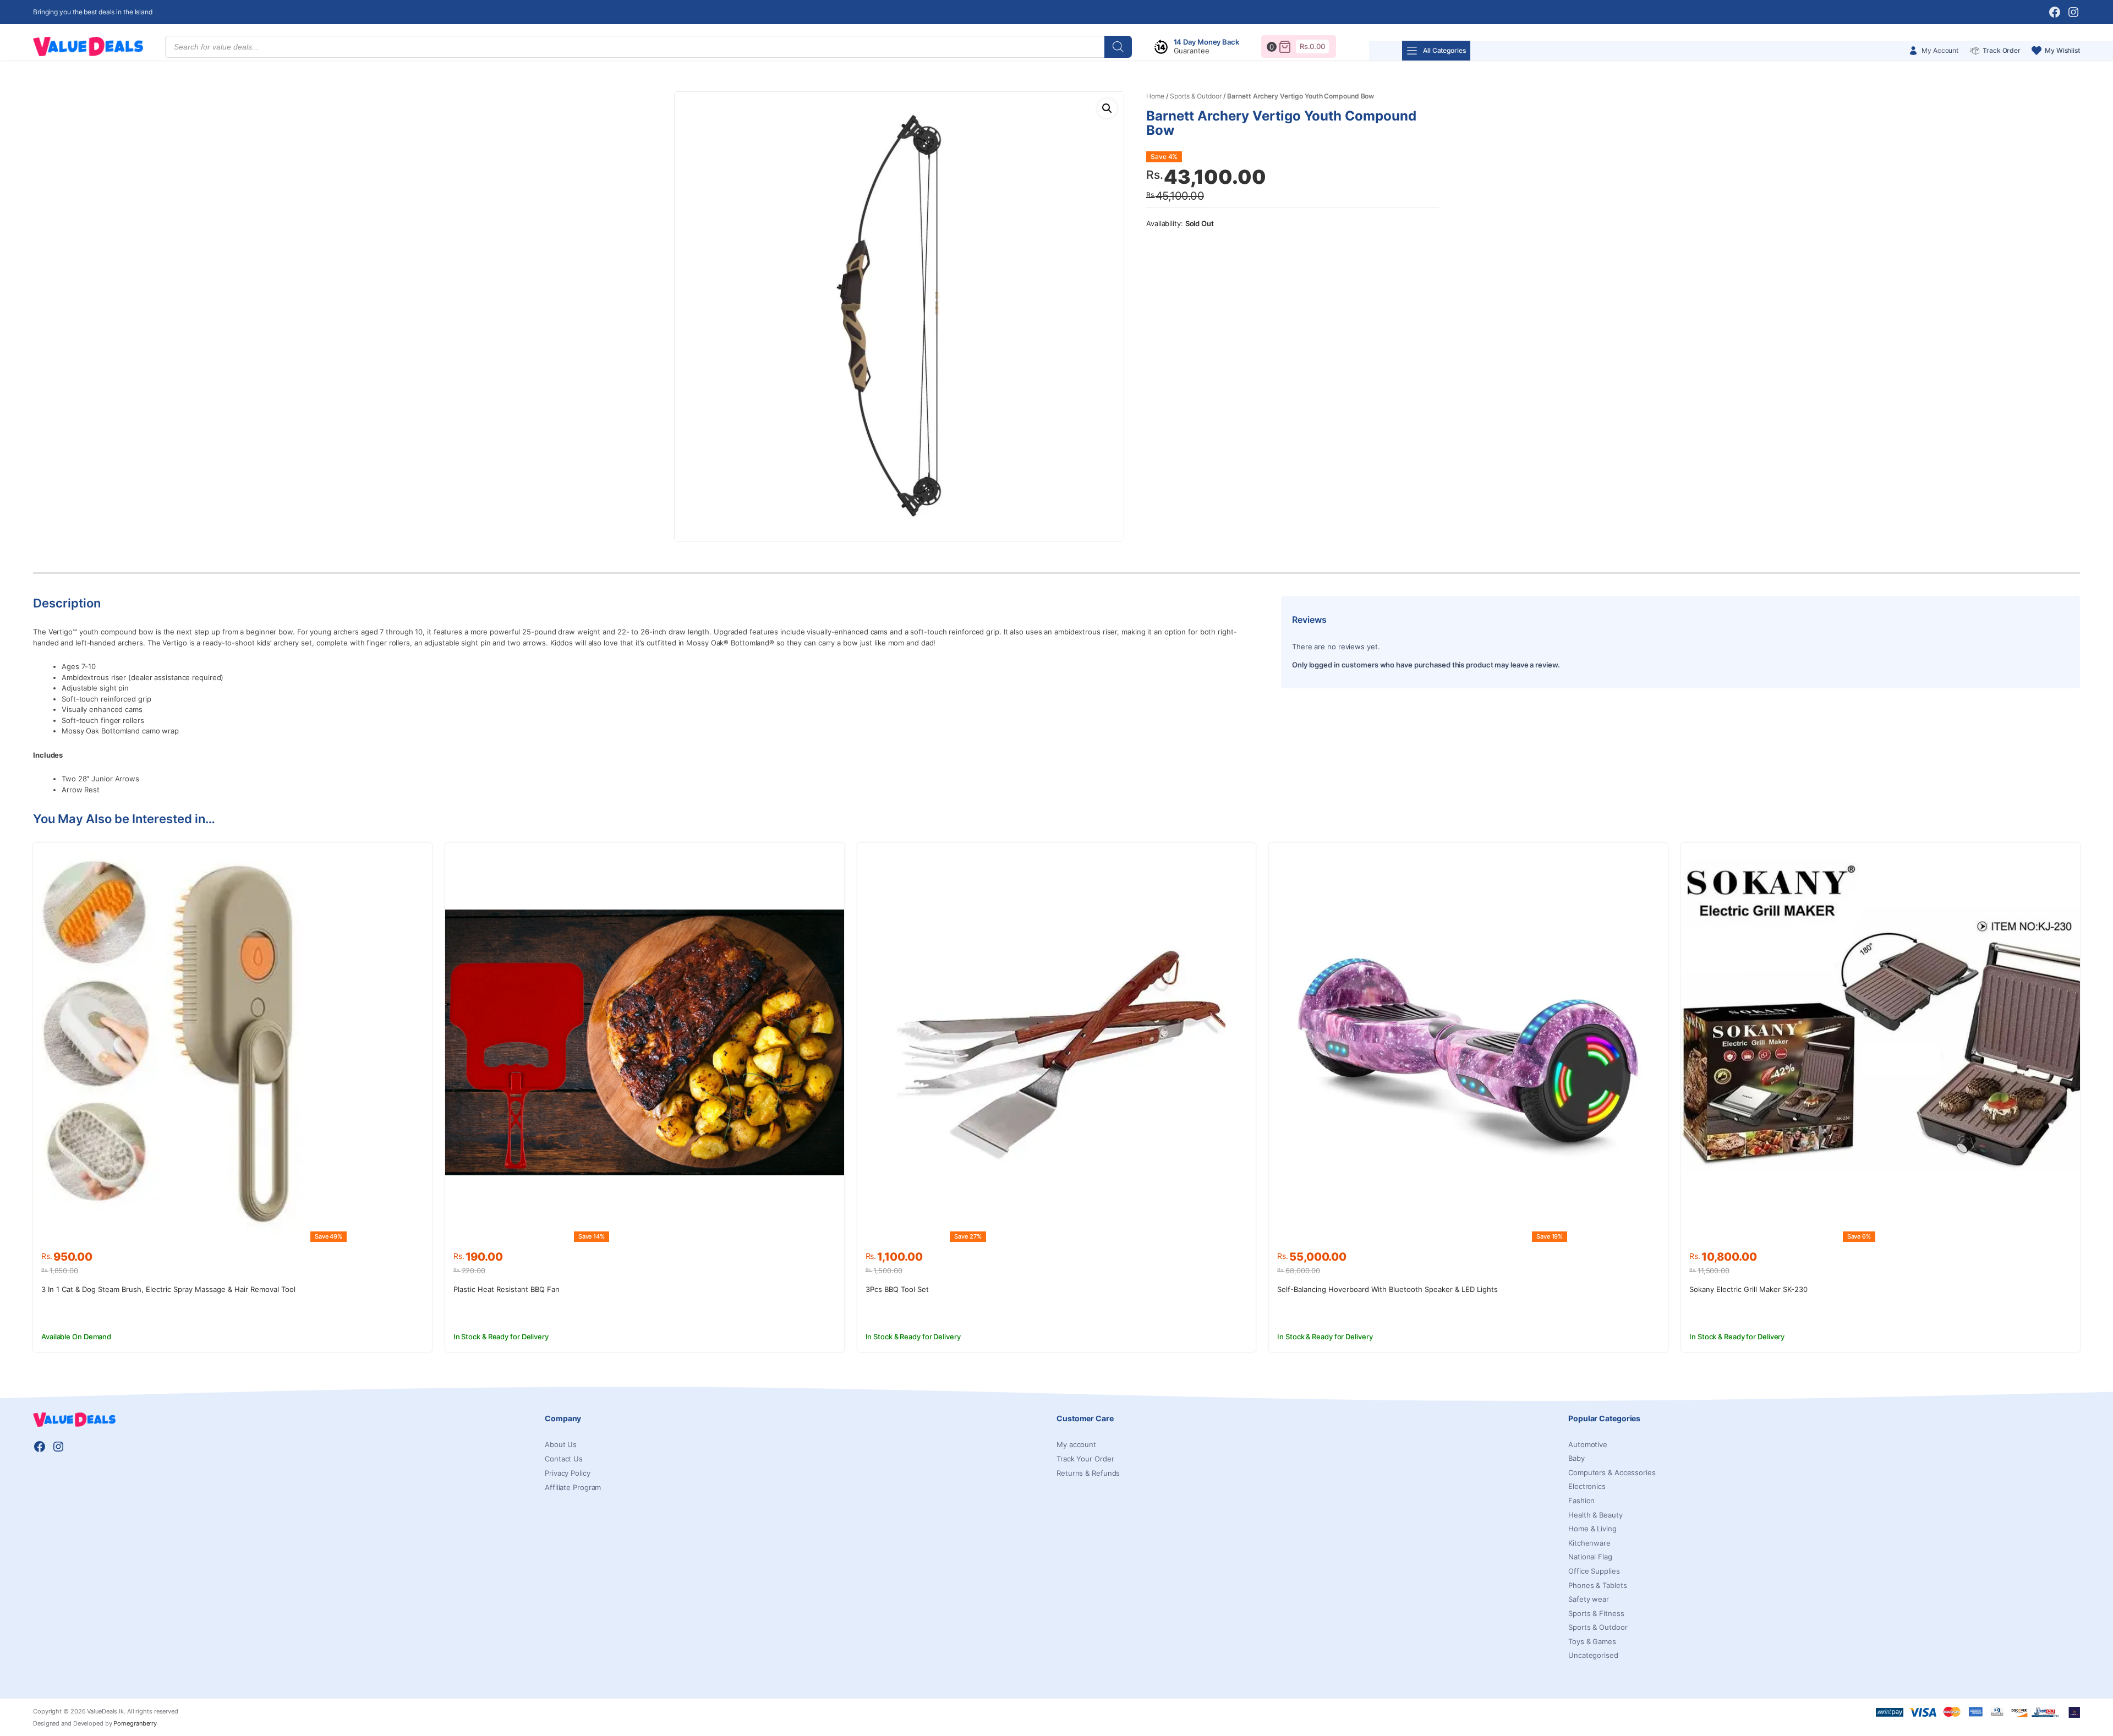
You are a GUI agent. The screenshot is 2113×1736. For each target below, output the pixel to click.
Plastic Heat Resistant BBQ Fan (507, 1289)
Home (1155, 96)
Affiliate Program (573, 1487)
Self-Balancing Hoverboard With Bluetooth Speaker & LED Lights (1387, 1289)
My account (1076, 1444)
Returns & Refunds (1088, 1473)
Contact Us (564, 1459)
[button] (1107, 108)
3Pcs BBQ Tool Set (897, 1289)
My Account (1940, 50)
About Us (561, 1444)
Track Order (2002, 50)
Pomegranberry (135, 1723)
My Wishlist (2062, 50)
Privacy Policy (568, 1473)
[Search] (1118, 47)
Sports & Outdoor (1195, 96)
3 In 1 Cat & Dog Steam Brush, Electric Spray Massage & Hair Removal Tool (168, 1289)
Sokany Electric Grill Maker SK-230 (1748, 1289)
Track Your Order (1085, 1459)
